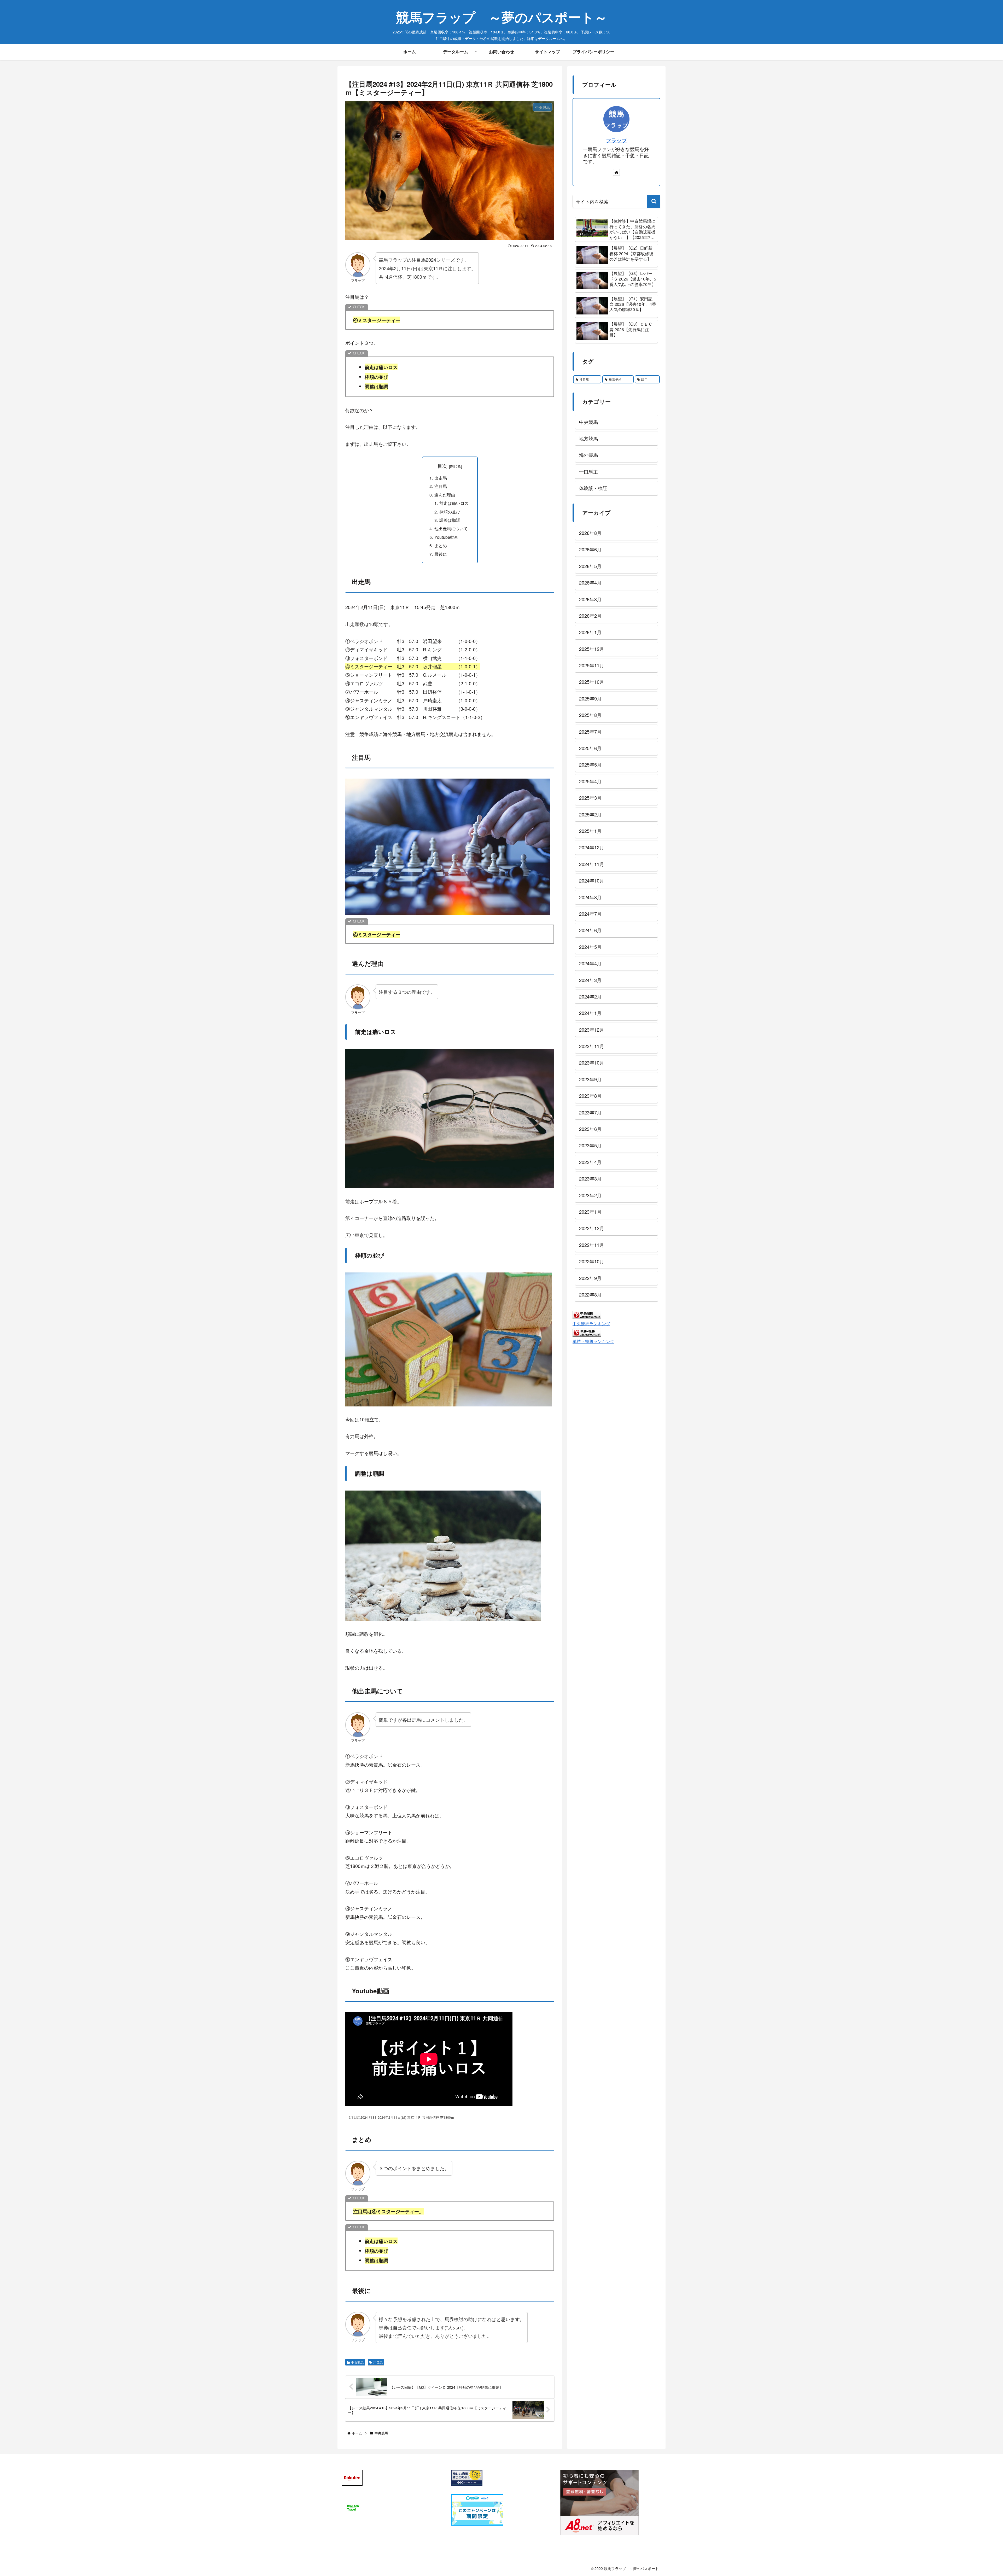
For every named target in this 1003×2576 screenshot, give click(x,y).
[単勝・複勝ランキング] (587, 1332)
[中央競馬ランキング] (587, 1314)
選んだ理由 (445, 495)
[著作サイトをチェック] (616, 172)
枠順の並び (450, 512)
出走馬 (441, 478)
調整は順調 (450, 520)
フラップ (616, 140)
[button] (654, 201)
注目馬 (441, 486)
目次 (442, 466)
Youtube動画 (446, 537)
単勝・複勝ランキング (593, 1341)
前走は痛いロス (454, 503)
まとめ (441, 545)
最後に (441, 554)
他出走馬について (451, 528)
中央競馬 (357, 2362)
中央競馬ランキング (591, 1324)
